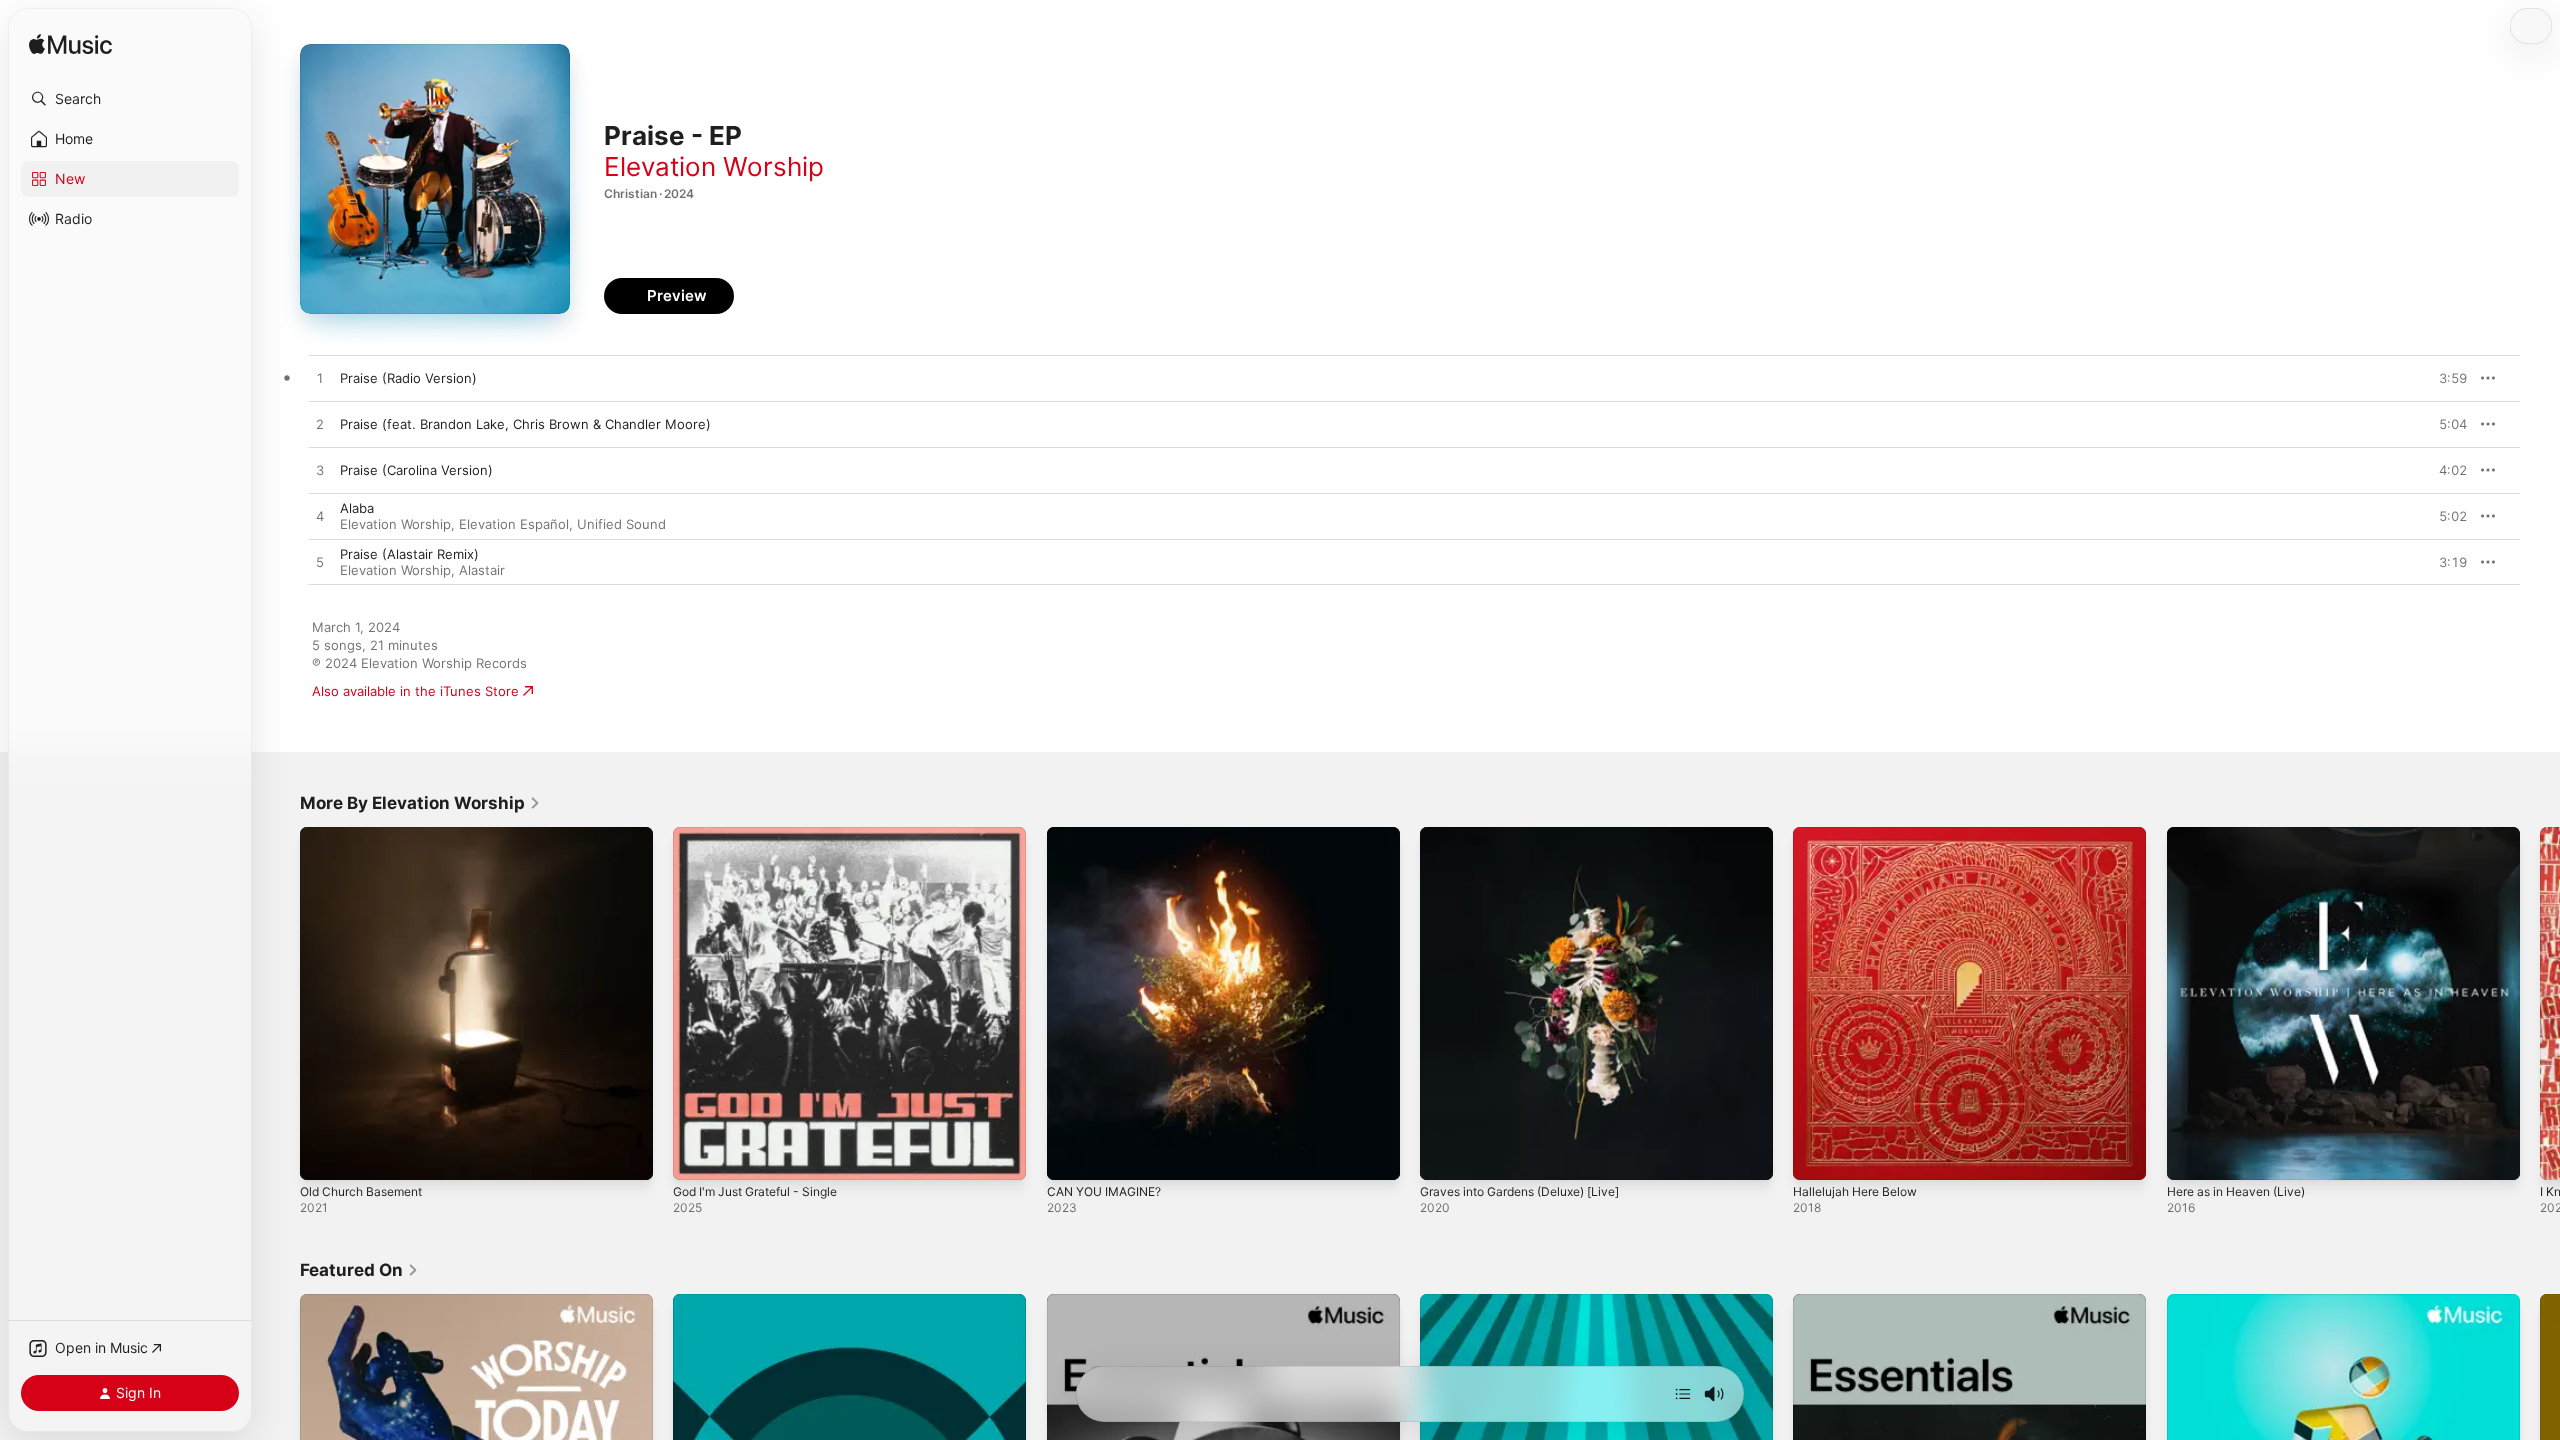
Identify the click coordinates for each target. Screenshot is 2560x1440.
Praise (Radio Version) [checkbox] (408, 378)
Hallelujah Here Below (1861, 835)
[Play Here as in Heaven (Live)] (2192, 1155)
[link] (420, 803)
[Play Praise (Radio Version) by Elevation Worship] (320, 379)
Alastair (482, 570)
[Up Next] (1683, 1394)
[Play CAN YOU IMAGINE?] (1072, 1155)
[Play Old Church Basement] (325, 1155)
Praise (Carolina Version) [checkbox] (416, 470)
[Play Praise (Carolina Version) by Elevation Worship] (320, 471)
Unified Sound (621, 524)
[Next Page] (2540, 1004)
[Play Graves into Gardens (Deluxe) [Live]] (1445, 1155)
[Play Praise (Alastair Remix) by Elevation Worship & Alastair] (320, 563)
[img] (70, 45)
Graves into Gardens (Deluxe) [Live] (1532, 835)
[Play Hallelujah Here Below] (1818, 1155)
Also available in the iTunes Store (415, 691)
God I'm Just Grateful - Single (765, 835)
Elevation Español (514, 524)
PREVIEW (2445, 378)
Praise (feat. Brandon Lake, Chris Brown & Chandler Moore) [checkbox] (525, 424)
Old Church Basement (368, 835)
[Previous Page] (280, 1004)
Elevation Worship (714, 166)
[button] (130, 99)
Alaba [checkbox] (357, 508)
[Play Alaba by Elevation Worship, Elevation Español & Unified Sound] (320, 517)
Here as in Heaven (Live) (2244, 835)
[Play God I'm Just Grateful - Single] (698, 1155)
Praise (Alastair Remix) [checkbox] (409, 554)
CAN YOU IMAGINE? (1110, 835)
